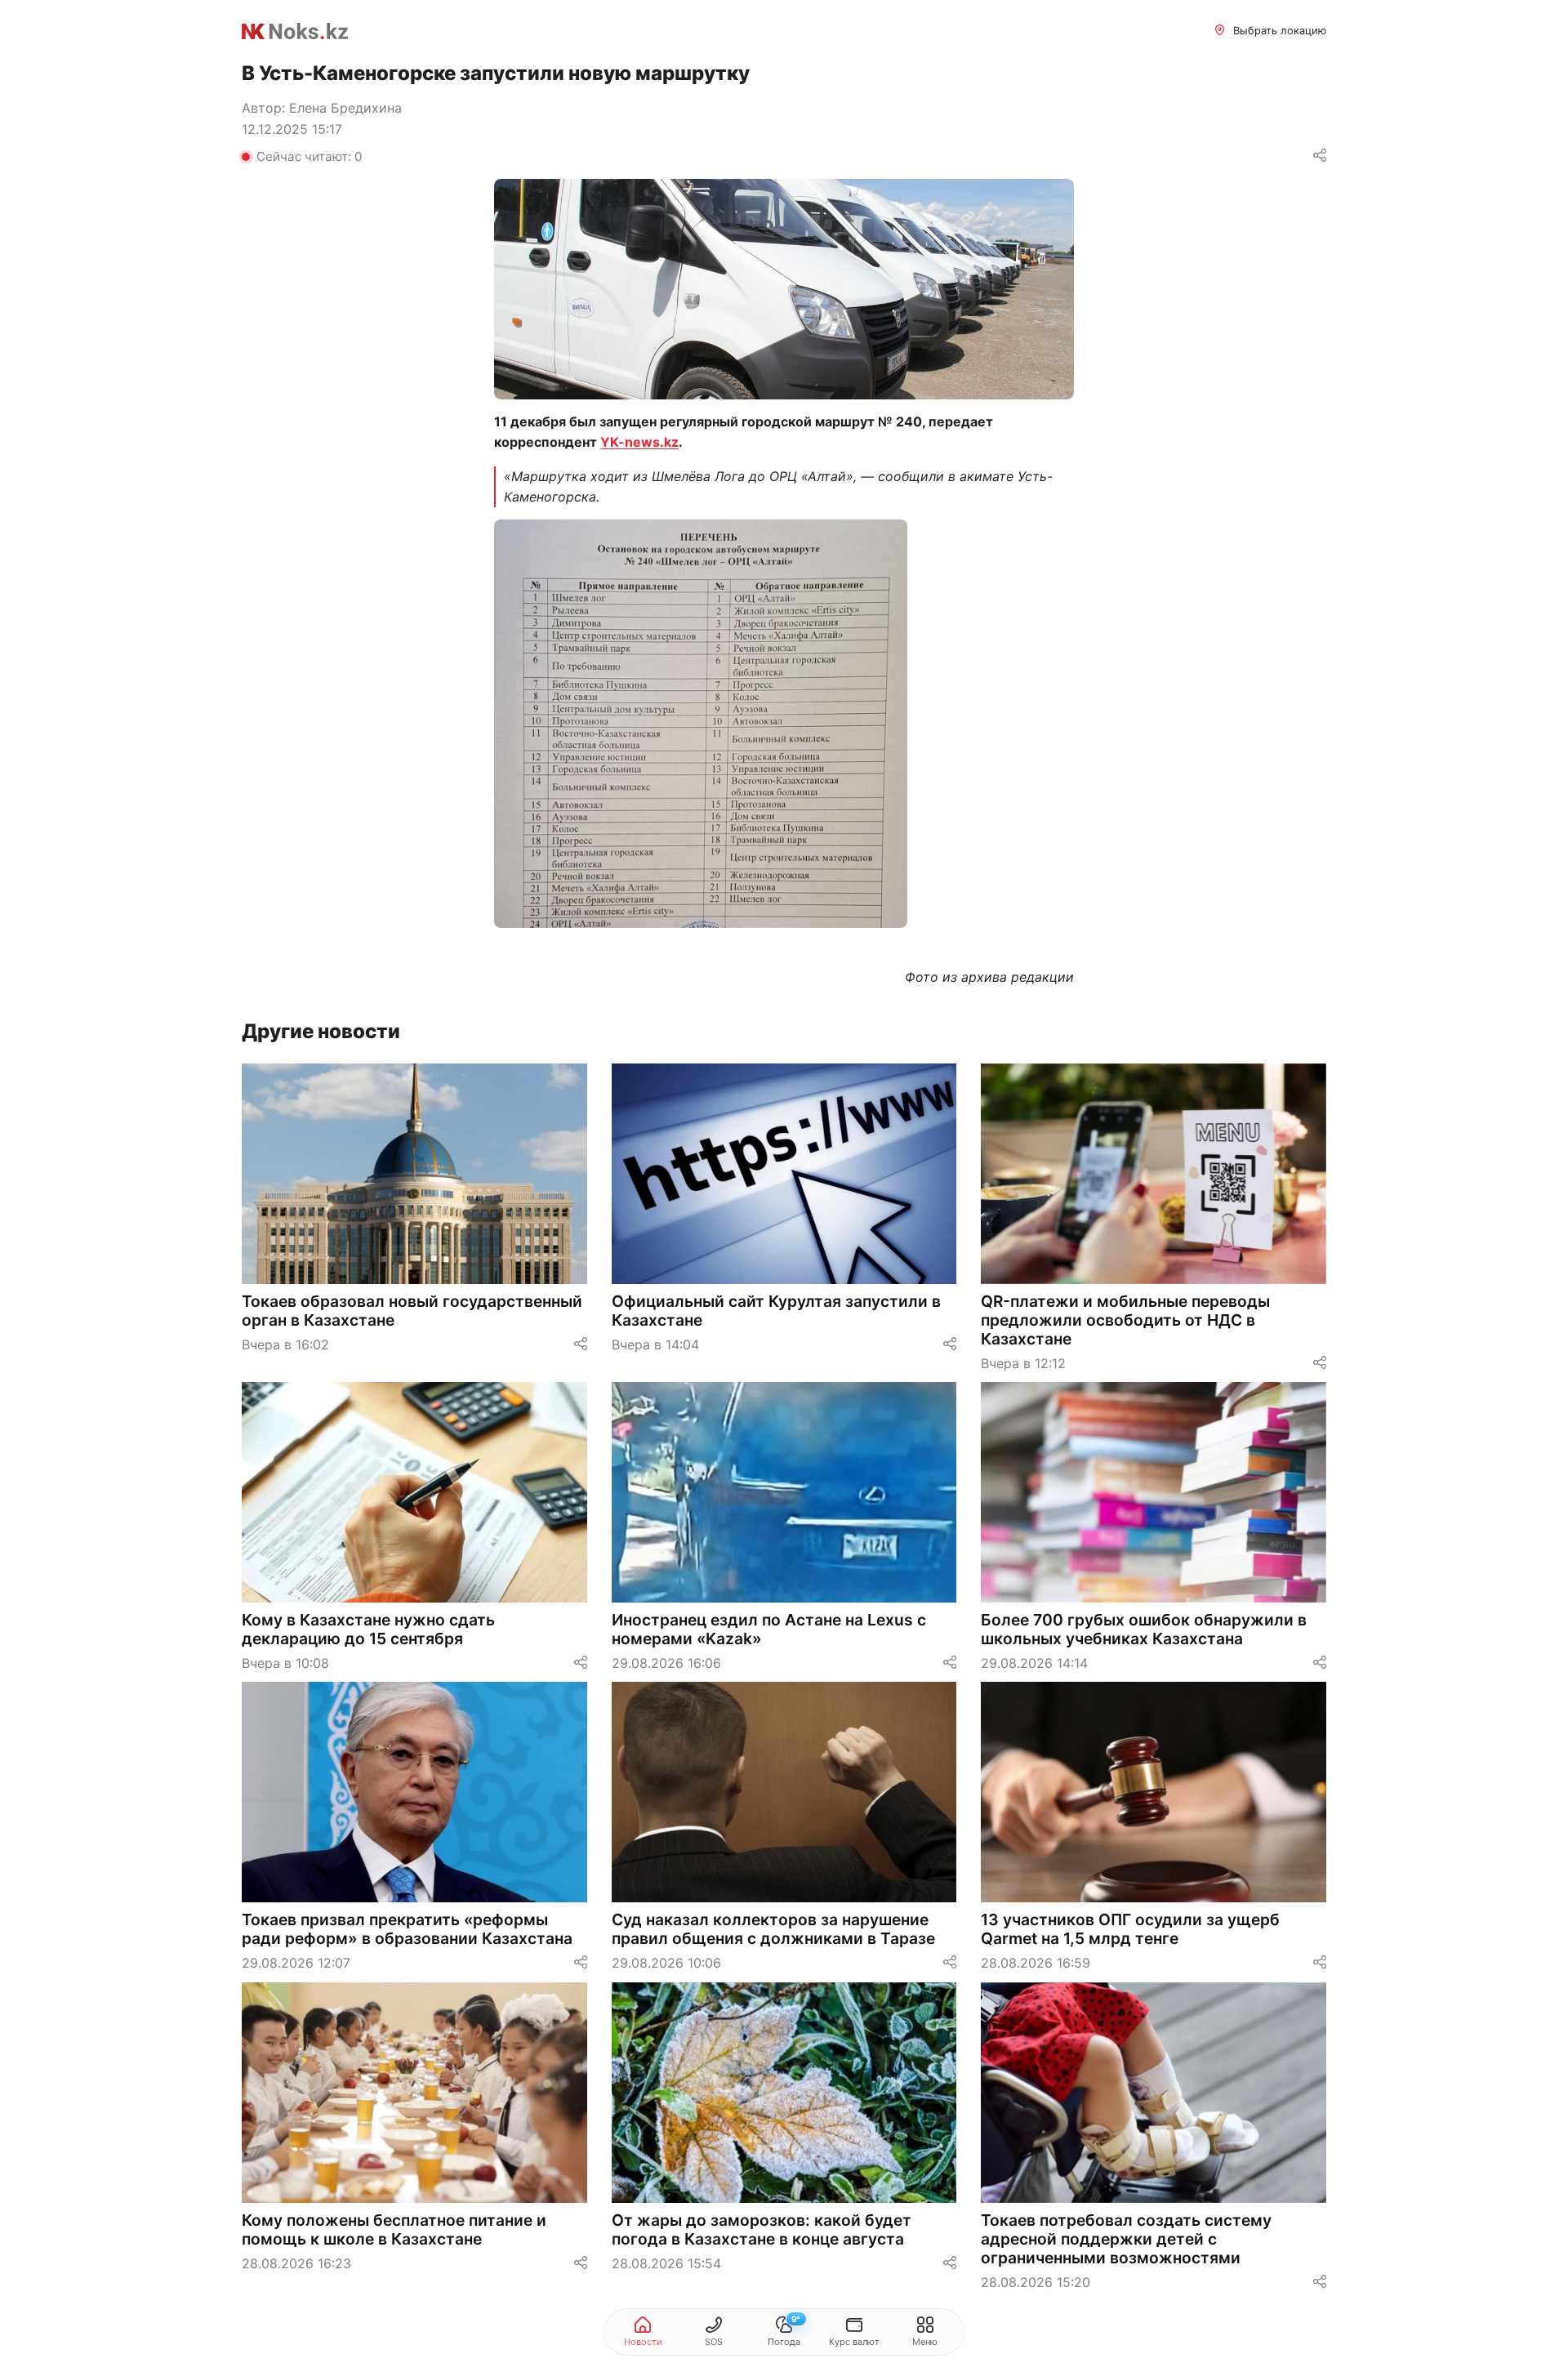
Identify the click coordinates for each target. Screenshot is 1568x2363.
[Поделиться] (1320, 156)
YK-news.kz (639, 442)
